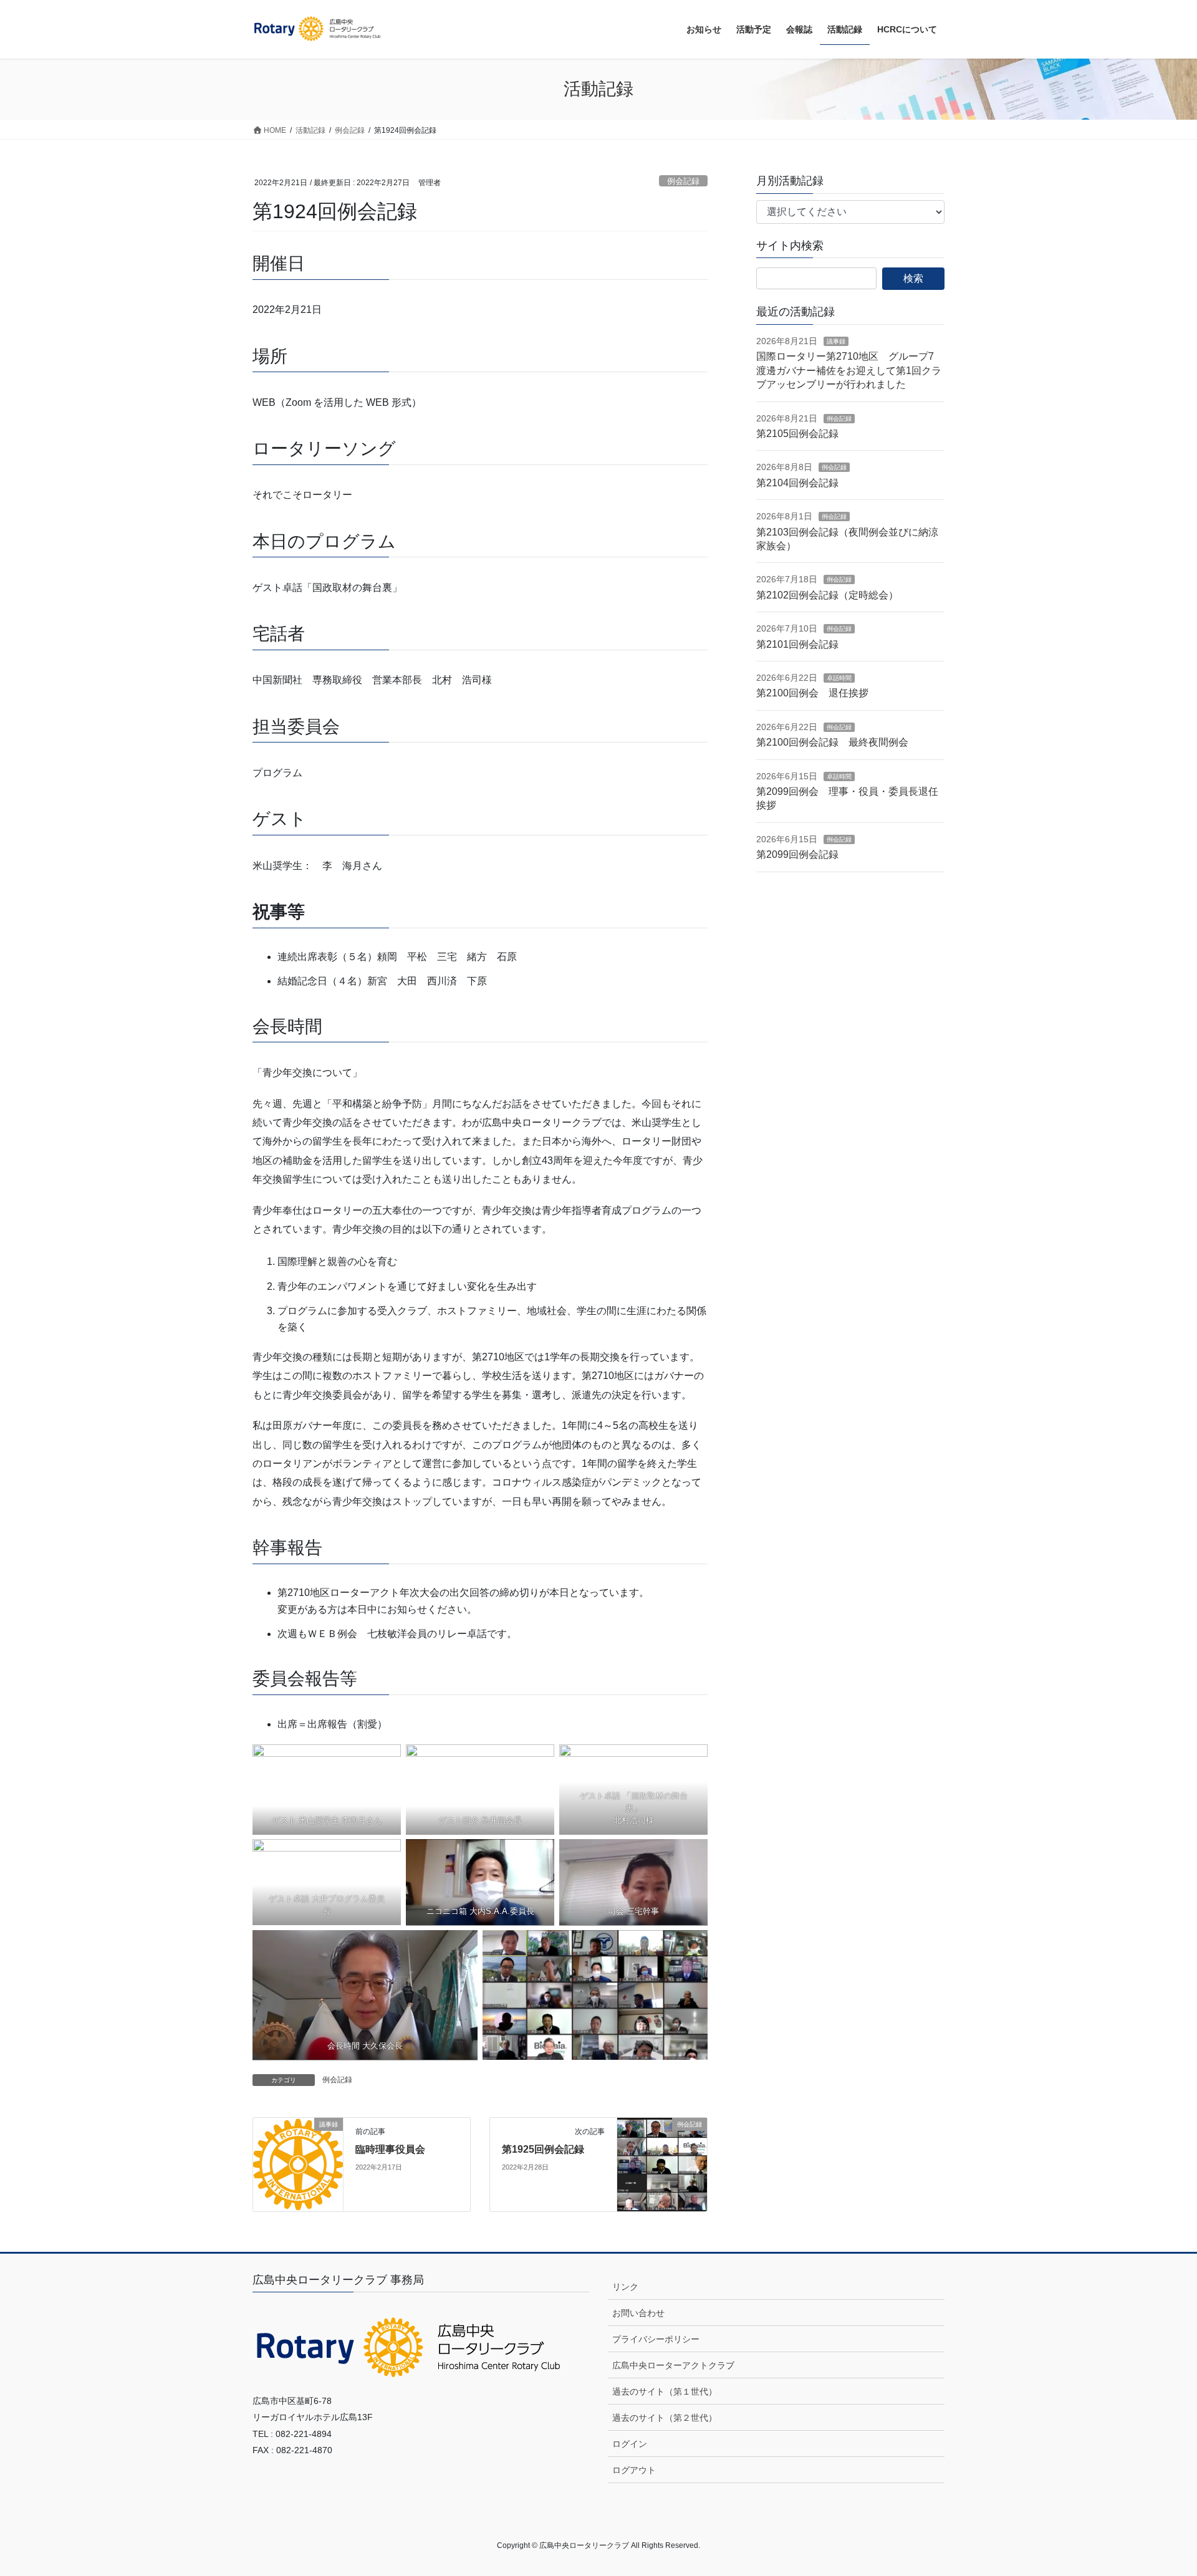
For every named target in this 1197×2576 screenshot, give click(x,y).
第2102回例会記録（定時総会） (827, 595)
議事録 (836, 341)
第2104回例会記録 (797, 483)
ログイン (630, 2444)
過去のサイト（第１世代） (665, 2391)
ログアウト (634, 2470)
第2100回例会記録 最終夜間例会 (832, 742)
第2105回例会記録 (797, 434)
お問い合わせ (638, 2313)
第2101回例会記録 (797, 644)
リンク (625, 2287)
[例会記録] (662, 2164)
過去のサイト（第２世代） (665, 2418)
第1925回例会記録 (543, 2149)
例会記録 (683, 181)
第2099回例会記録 (797, 854)
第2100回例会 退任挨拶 (812, 693)
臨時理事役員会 (390, 2149)
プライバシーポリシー (656, 2339)
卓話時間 (839, 678)
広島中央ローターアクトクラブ (673, 2365)
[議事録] (298, 2164)
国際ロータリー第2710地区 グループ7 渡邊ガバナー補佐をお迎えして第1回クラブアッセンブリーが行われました (850, 370)
